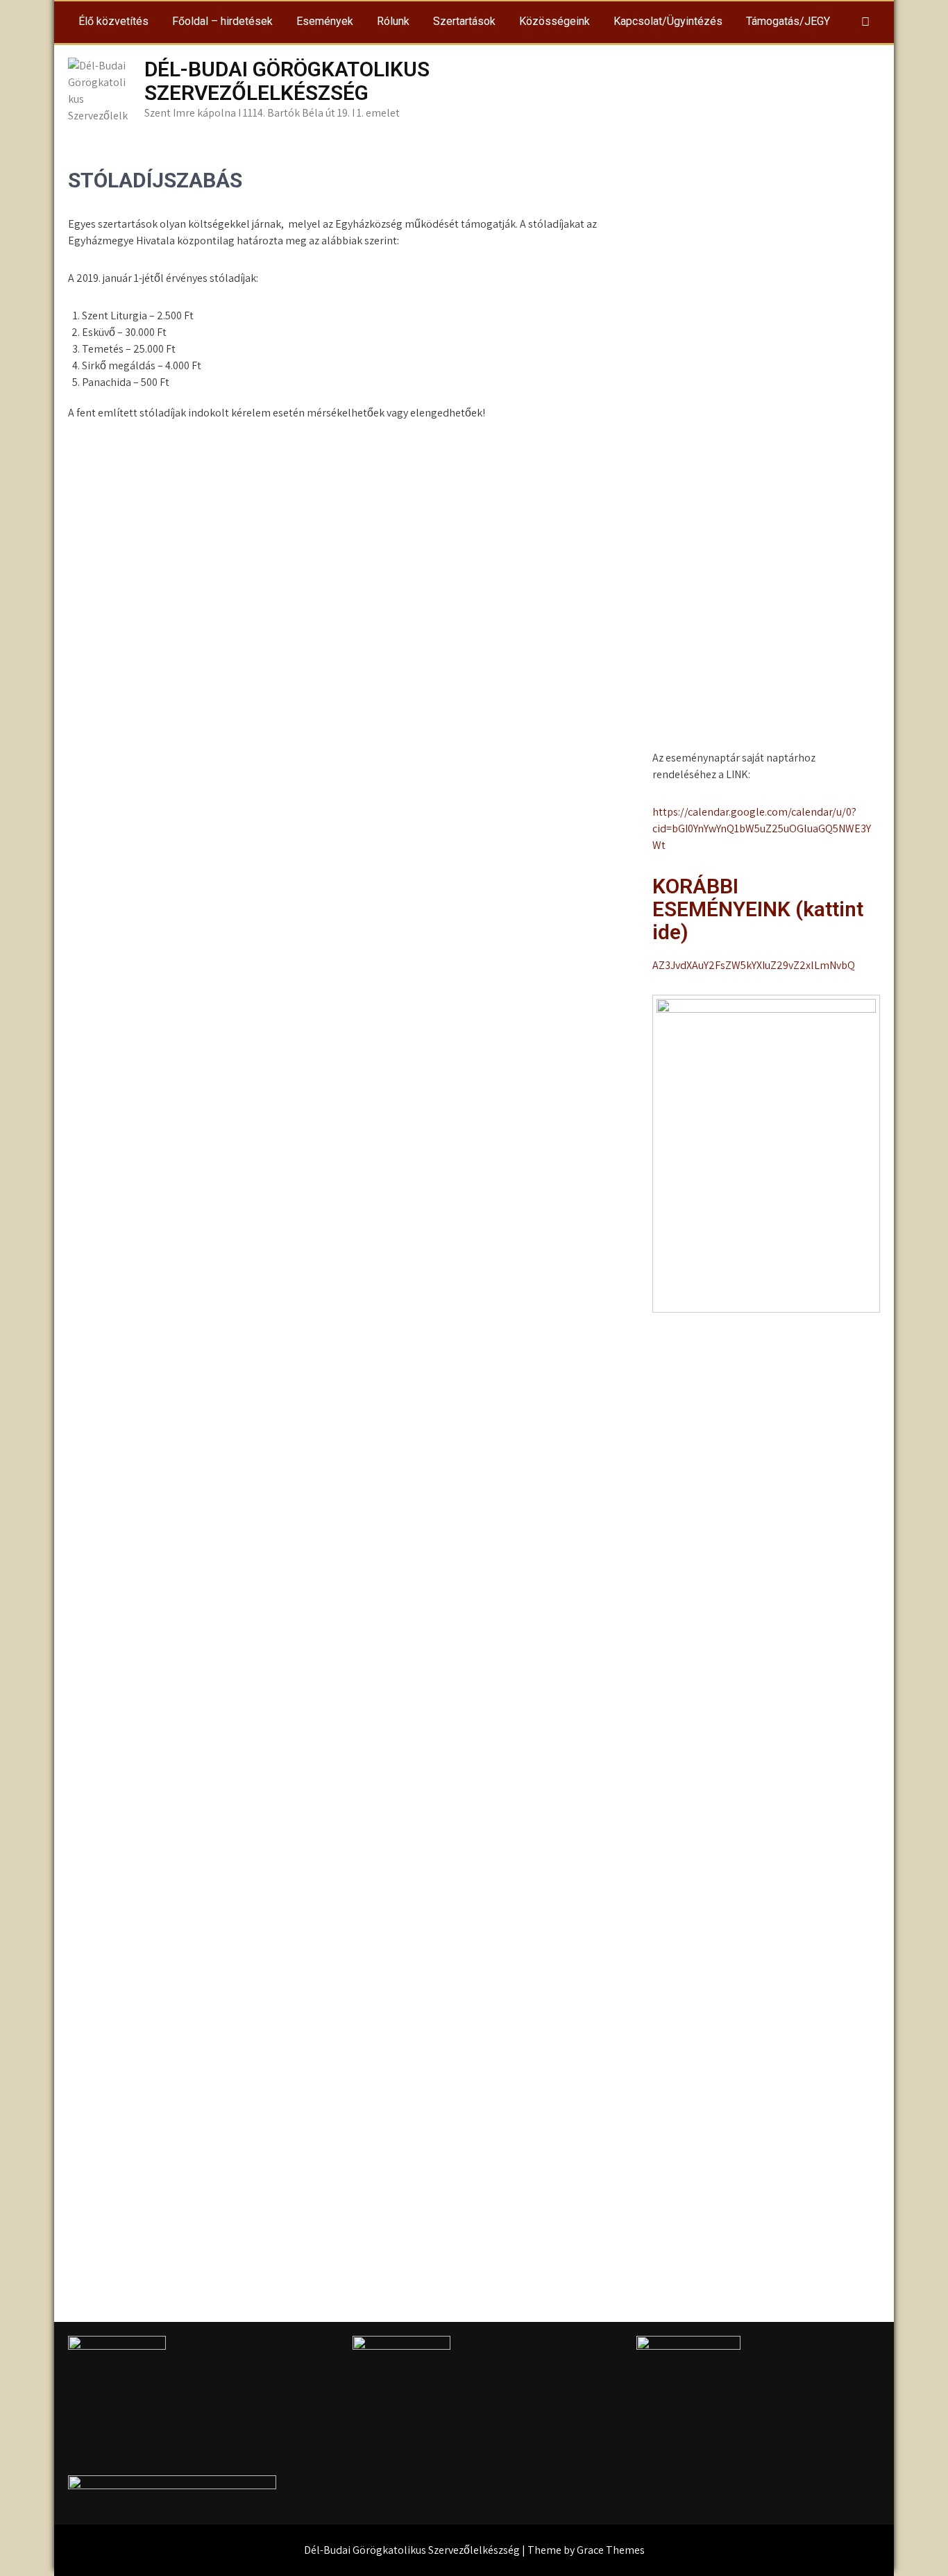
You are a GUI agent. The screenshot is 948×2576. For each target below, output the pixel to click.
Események (325, 21)
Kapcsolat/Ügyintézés (668, 21)
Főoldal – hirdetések (222, 21)
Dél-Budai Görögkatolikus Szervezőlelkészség (287, 81)
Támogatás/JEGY (788, 21)
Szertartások (464, 21)
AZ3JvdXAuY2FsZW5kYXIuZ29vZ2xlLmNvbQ (754, 965)
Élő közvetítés (113, 21)
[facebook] (865, 22)
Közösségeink (555, 21)
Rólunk (393, 21)
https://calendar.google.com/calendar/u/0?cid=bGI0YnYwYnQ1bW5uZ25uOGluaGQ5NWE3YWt (762, 828)
